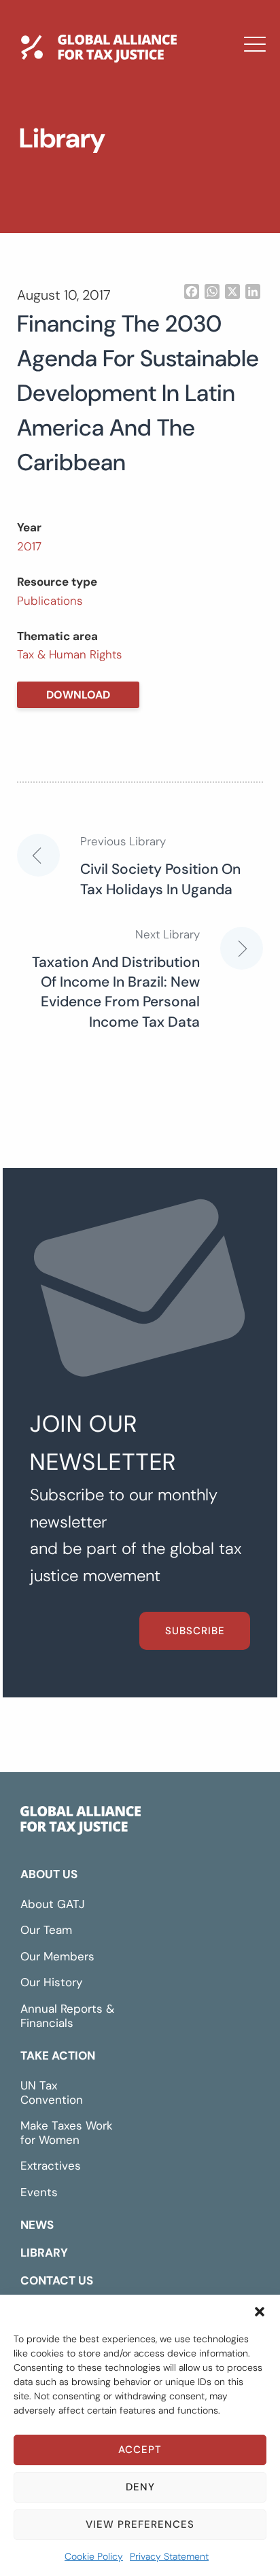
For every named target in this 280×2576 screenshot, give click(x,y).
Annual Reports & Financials (67, 2016)
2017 (29, 546)
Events (39, 2192)
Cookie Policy (94, 2556)
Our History (51, 1982)
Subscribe (195, 1631)
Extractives (51, 2166)
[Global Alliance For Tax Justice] (81, 1823)
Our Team (46, 1930)
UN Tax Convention (52, 2093)
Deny (140, 2487)
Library (62, 192)
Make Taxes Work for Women (67, 2133)
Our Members (57, 1956)
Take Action (58, 2055)
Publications (50, 601)
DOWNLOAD (78, 695)
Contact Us (77, 232)
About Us (49, 1874)
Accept (140, 2450)
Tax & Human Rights (69, 654)
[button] (260, 2312)
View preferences (140, 2524)
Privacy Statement (169, 2556)
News (56, 153)
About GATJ (53, 1904)
